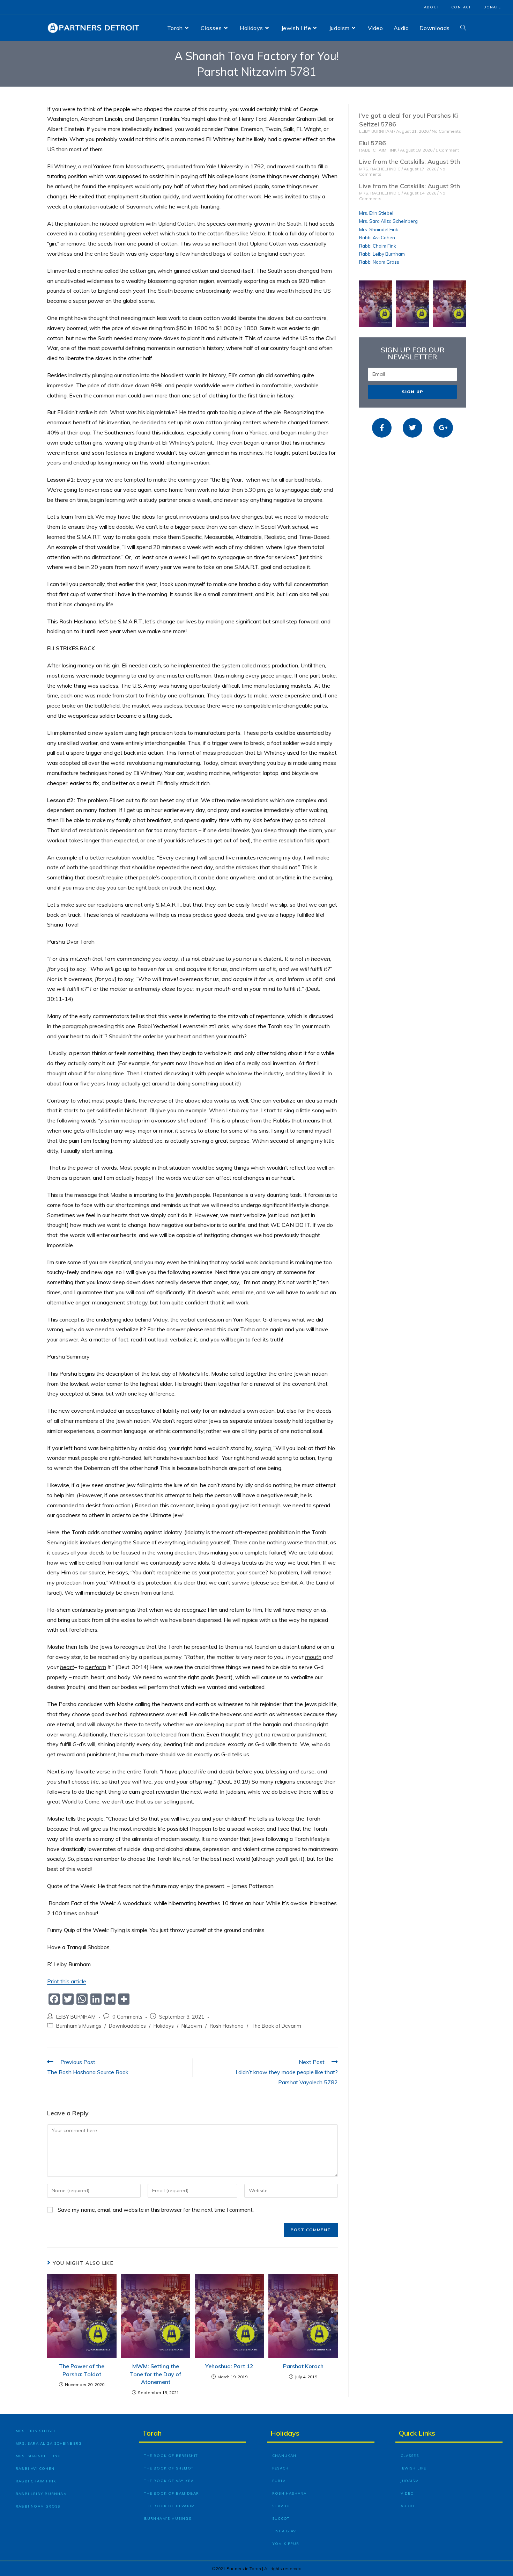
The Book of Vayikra (169, 2481)
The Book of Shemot (169, 2468)
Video (407, 2493)
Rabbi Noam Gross (379, 262)
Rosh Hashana (227, 2026)
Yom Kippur (286, 2544)
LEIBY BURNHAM (76, 2017)
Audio (408, 2506)
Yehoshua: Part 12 (229, 2366)
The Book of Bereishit (171, 2456)
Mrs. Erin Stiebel (376, 213)
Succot (281, 2519)
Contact (461, 7)
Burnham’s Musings (168, 2519)
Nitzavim (192, 2026)
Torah (152, 2433)
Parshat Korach (303, 2366)
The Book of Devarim (276, 2026)
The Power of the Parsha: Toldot (82, 2370)
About (432, 7)
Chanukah (284, 2456)
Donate (492, 7)
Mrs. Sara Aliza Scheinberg (388, 221)
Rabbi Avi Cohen (377, 237)
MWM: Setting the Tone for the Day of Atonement (155, 2374)
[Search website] (463, 28)
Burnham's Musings (79, 2026)
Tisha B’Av (284, 2531)
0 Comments (127, 2017)
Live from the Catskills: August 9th (410, 162)
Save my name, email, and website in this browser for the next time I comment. (156, 2210)
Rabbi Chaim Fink (378, 246)
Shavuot (282, 2506)
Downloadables (127, 2026)
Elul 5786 (373, 143)
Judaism (410, 2481)
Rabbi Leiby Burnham (382, 254)
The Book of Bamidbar (172, 2493)
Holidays (164, 2026)
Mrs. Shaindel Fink (379, 229)
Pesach (280, 2468)
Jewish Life (414, 2468)
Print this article (67, 1981)
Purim (279, 2481)
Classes (410, 2456)
